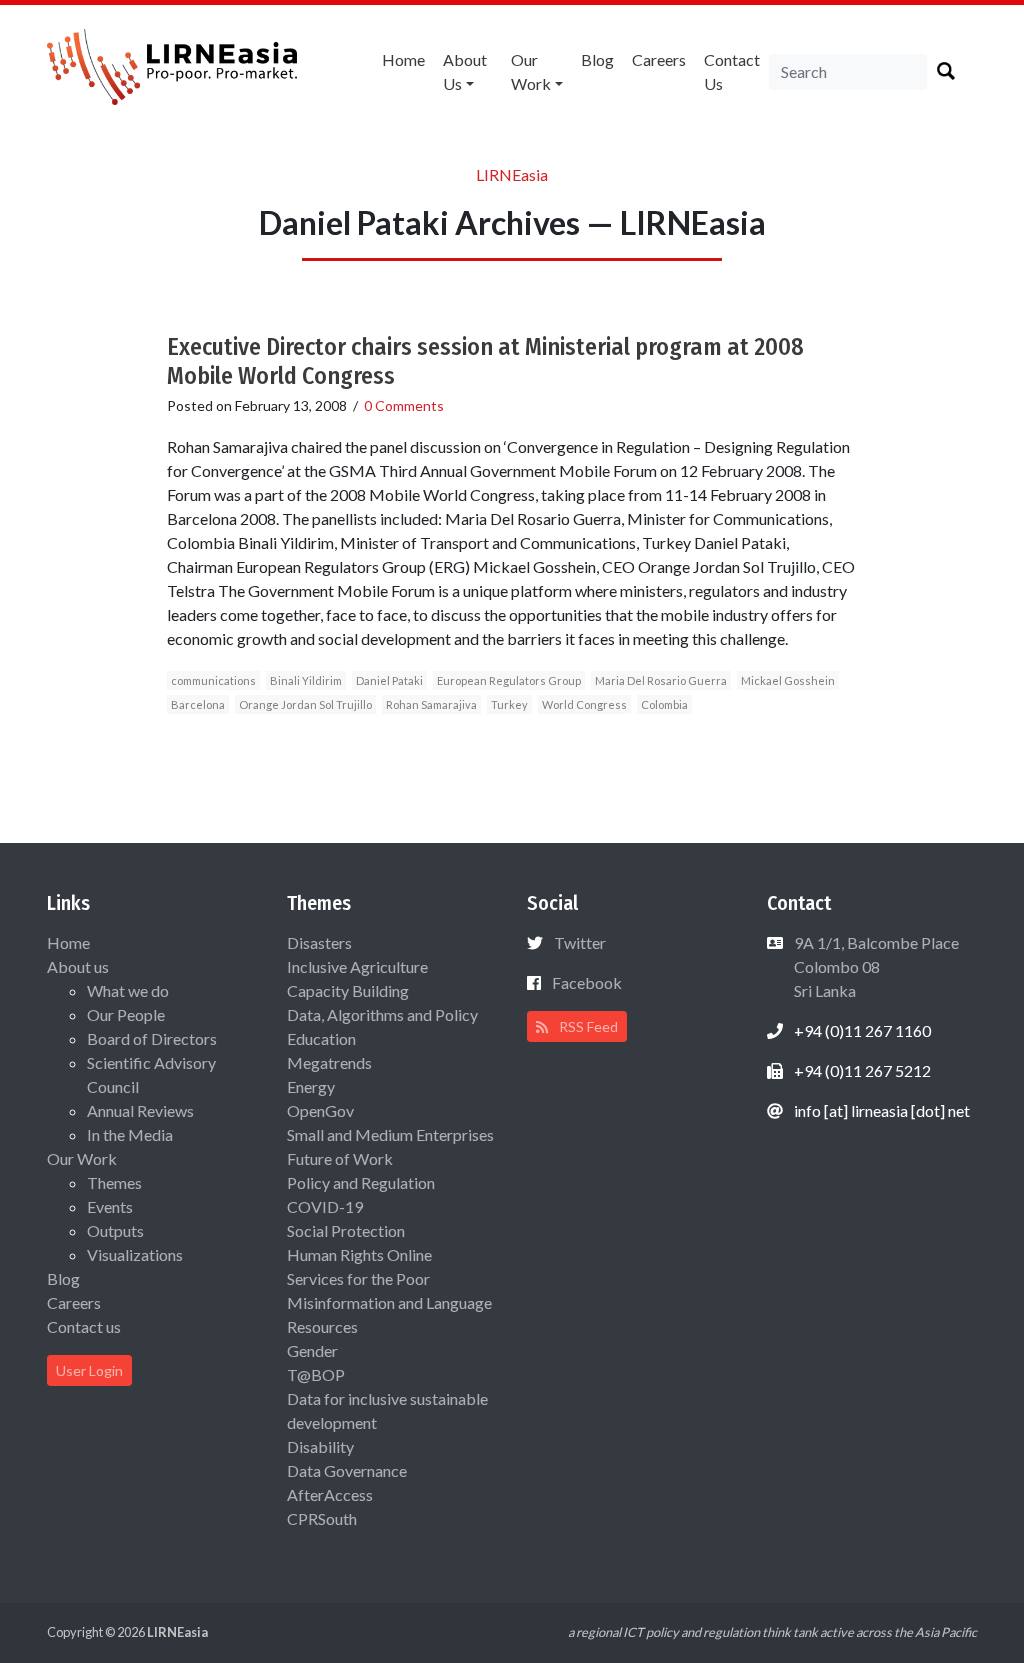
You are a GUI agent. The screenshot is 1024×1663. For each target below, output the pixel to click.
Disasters (319, 942)
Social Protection (346, 1230)
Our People (126, 1014)
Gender (312, 1350)
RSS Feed (587, 1026)
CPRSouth (322, 1518)
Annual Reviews (140, 1110)
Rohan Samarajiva (431, 704)
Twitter (580, 942)
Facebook (587, 982)
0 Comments (404, 405)
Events (110, 1206)
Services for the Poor (358, 1278)
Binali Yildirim (306, 680)
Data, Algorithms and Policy (382, 1014)
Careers (659, 59)
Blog (597, 59)
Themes (114, 1182)
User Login (89, 1370)
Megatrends (329, 1062)
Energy (311, 1086)
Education (321, 1038)
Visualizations (135, 1254)
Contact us (732, 71)
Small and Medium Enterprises (390, 1134)
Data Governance (347, 1470)
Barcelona (198, 704)
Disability (320, 1446)
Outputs (115, 1230)
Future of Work (340, 1158)
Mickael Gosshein (788, 680)
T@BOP (316, 1374)
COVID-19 (325, 1206)
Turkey (509, 704)
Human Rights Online (359, 1254)
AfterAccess (330, 1494)
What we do (128, 990)
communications (213, 680)
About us (465, 71)
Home (403, 59)
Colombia (664, 704)
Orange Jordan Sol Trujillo (305, 704)
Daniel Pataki (389, 680)
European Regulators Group (509, 680)
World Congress (584, 704)
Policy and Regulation (361, 1182)
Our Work (531, 71)
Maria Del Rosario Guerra (661, 680)
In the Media (130, 1134)
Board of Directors (152, 1038)
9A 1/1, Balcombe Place (875, 966)
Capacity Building (348, 990)
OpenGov (320, 1110)
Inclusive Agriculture (357, 966)
